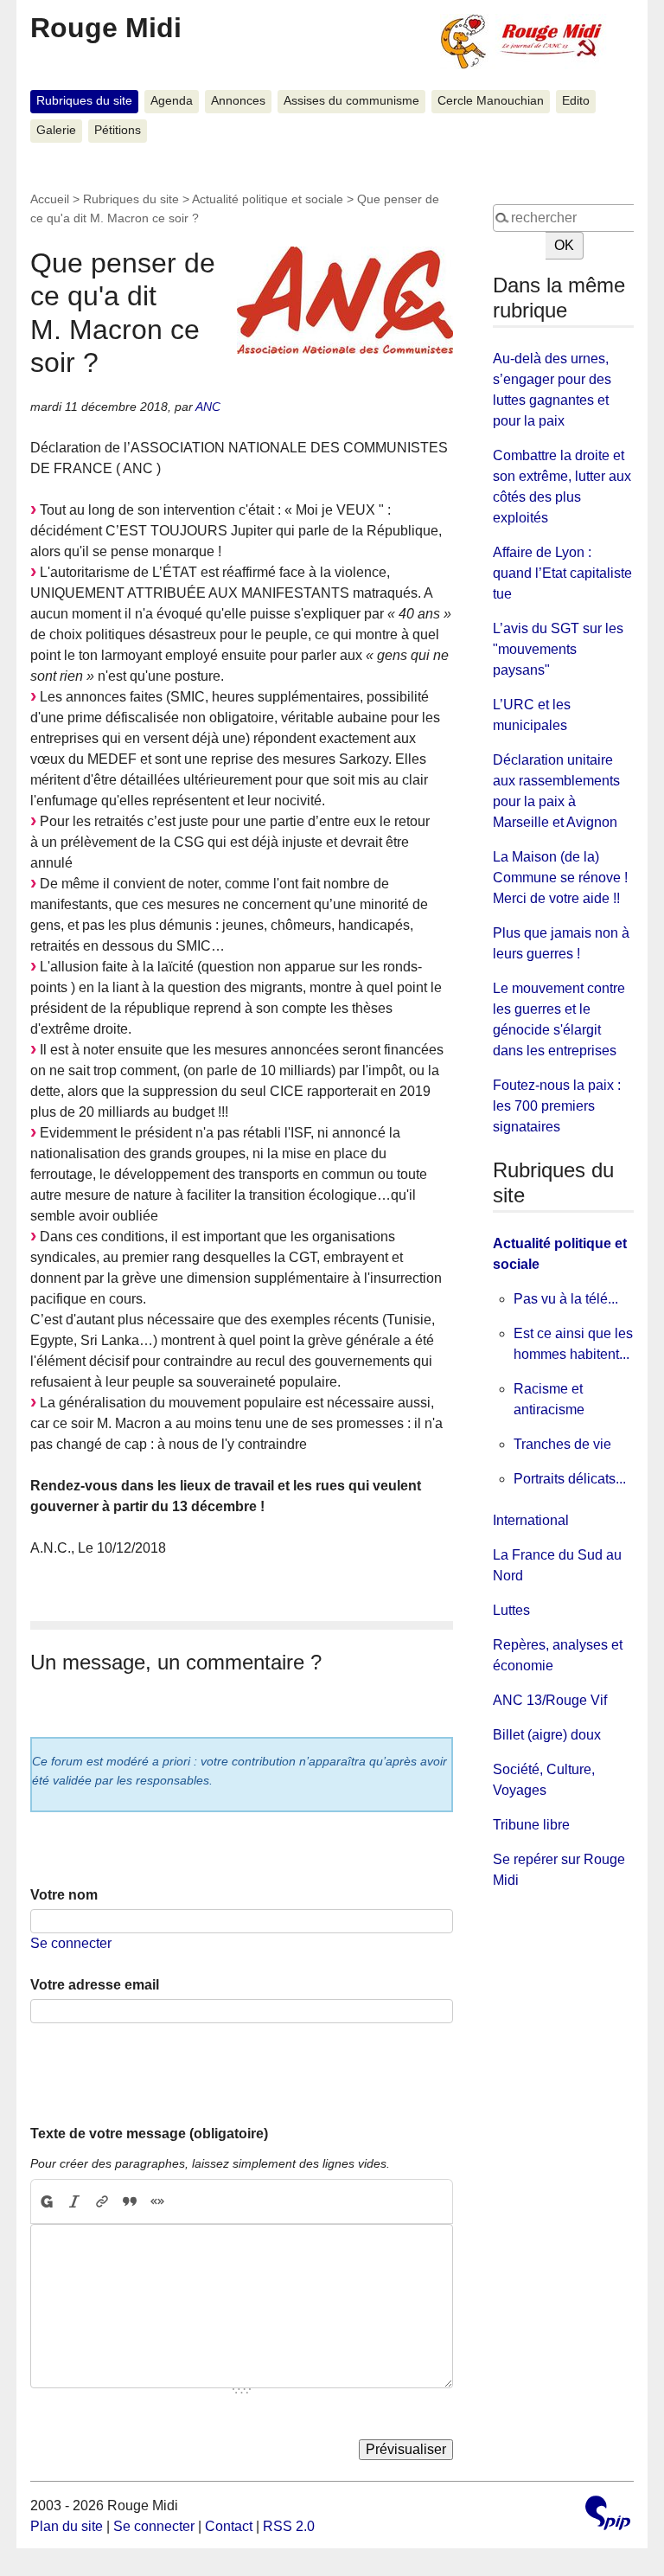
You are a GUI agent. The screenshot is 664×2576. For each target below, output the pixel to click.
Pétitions (118, 130)
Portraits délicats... (570, 1479)
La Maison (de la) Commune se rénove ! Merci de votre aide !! (560, 878)
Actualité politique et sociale (268, 199)
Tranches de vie (562, 1444)
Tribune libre (531, 1825)
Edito (576, 101)
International (531, 1520)
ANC (208, 407)
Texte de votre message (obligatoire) (149, 2134)
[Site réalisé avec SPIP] (608, 2515)
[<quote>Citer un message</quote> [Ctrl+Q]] (130, 2201)
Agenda (172, 101)
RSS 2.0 (289, 2526)
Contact (229, 2526)
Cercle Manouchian (491, 101)
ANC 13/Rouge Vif (550, 1700)
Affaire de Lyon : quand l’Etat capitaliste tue (562, 573)
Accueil (50, 199)
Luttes (511, 1610)
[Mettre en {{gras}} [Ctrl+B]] (46, 2201)
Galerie (56, 130)
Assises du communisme (351, 101)
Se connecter (71, 1943)
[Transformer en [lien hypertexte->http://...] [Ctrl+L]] (102, 2201)
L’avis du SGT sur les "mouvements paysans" (558, 649)
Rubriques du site (84, 101)
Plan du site (67, 2526)
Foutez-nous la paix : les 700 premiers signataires (557, 1106)
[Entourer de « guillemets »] (157, 2201)
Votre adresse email (95, 1985)
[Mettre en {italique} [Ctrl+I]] (74, 2201)
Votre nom (64, 1895)
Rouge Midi (106, 28)
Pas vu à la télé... (566, 1299)
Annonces (238, 101)
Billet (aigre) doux (547, 1735)
